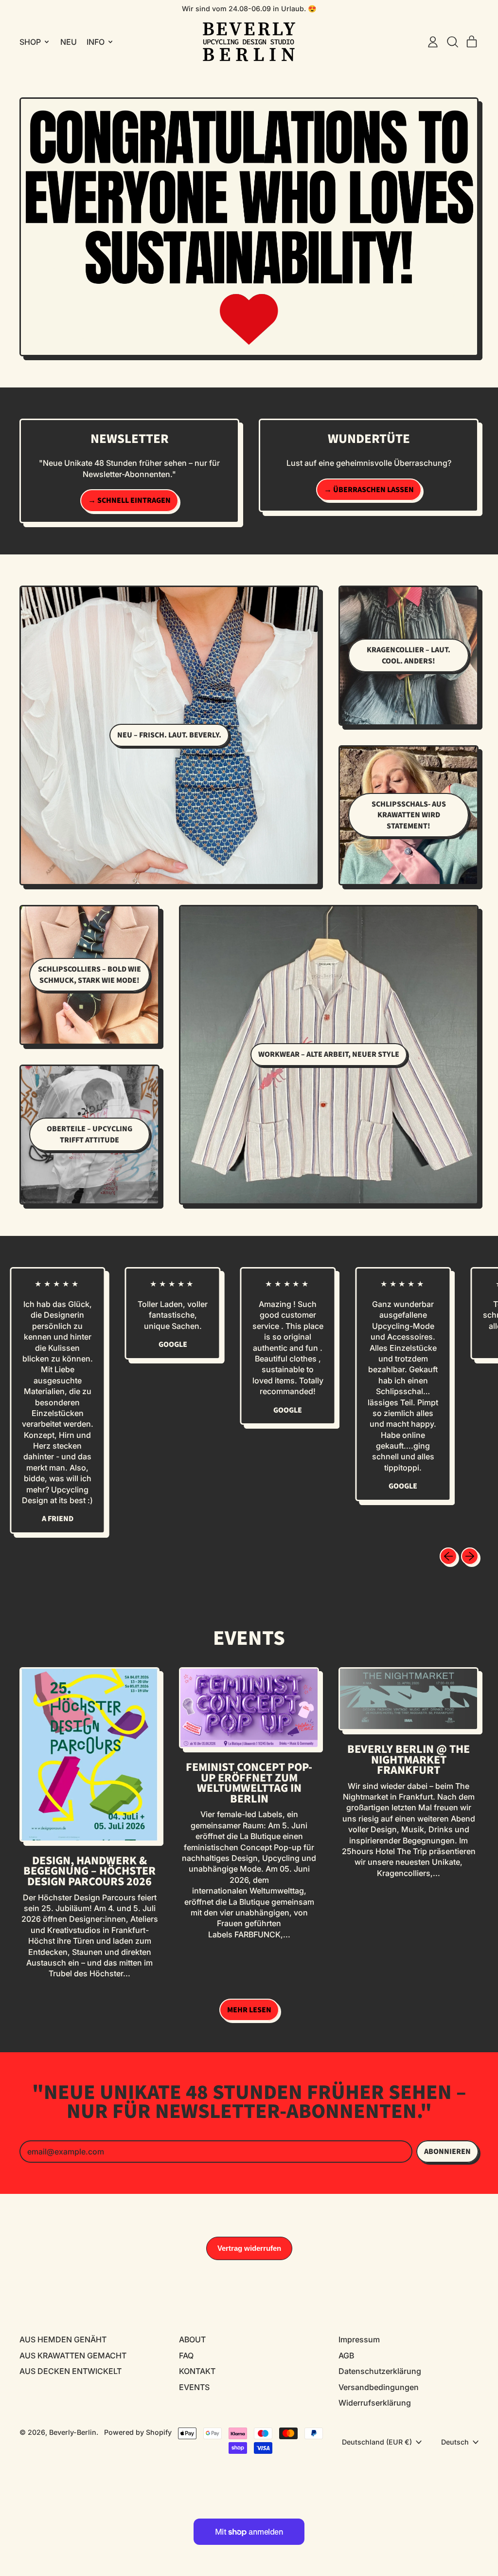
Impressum (359, 2339)
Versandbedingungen (379, 2387)
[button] (452, 42)
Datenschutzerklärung (380, 2371)
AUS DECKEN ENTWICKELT (71, 2371)
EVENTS (194, 2387)
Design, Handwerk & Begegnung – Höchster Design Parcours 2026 (89, 1871)
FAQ (186, 2355)
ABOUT (192, 2339)
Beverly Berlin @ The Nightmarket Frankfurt (409, 1760)
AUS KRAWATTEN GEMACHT (73, 2355)
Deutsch (455, 2442)
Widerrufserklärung (375, 2403)
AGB (346, 2355)
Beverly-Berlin (73, 2432)
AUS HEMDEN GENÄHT (63, 2339)
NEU (69, 42)
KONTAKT (197, 2371)
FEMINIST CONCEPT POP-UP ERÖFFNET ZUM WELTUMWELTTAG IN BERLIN (249, 1783)
